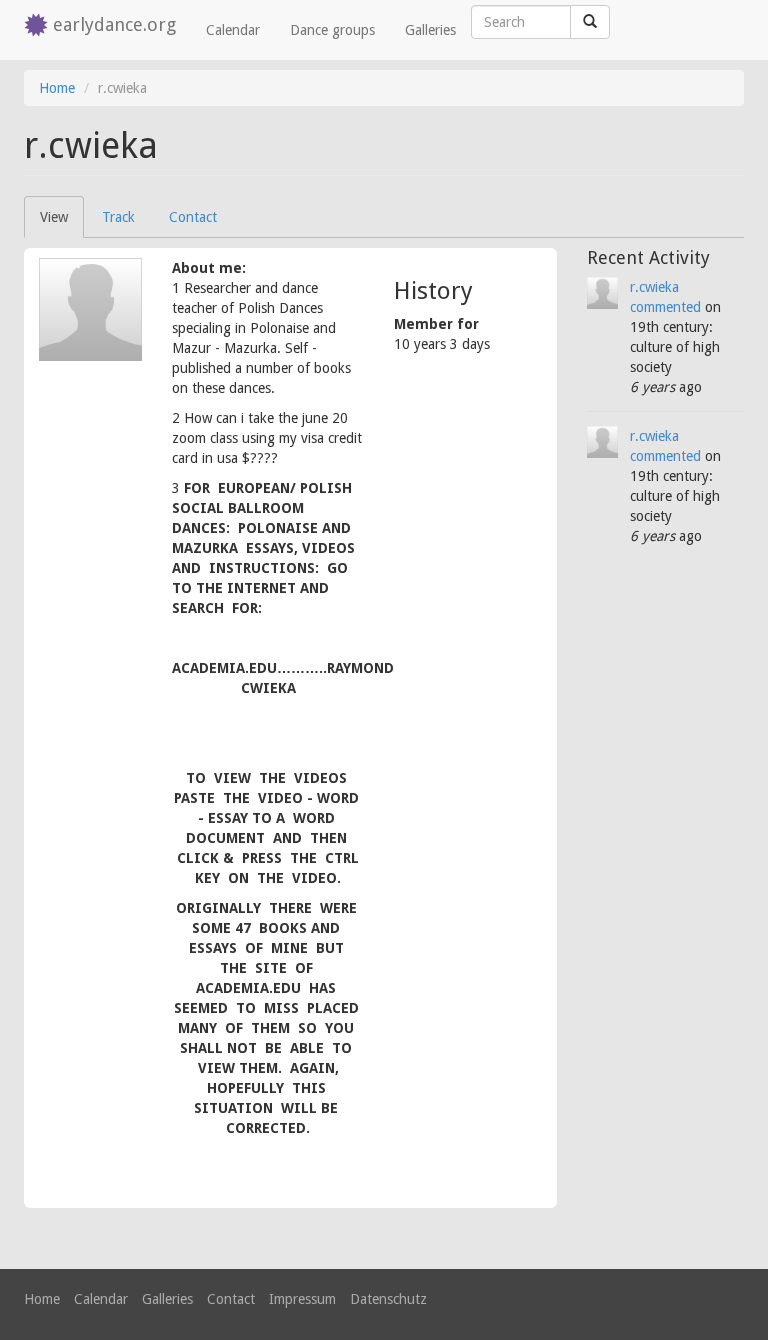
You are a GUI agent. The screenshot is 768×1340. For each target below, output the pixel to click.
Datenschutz (388, 1299)
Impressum (302, 1299)
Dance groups (332, 30)
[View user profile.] (90, 309)
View (62, 223)
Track (118, 217)
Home (57, 88)
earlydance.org (114, 24)
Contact (193, 217)
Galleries (430, 30)
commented (665, 307)
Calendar (233, 30)
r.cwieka (654, 287)
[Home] (38, 26)
